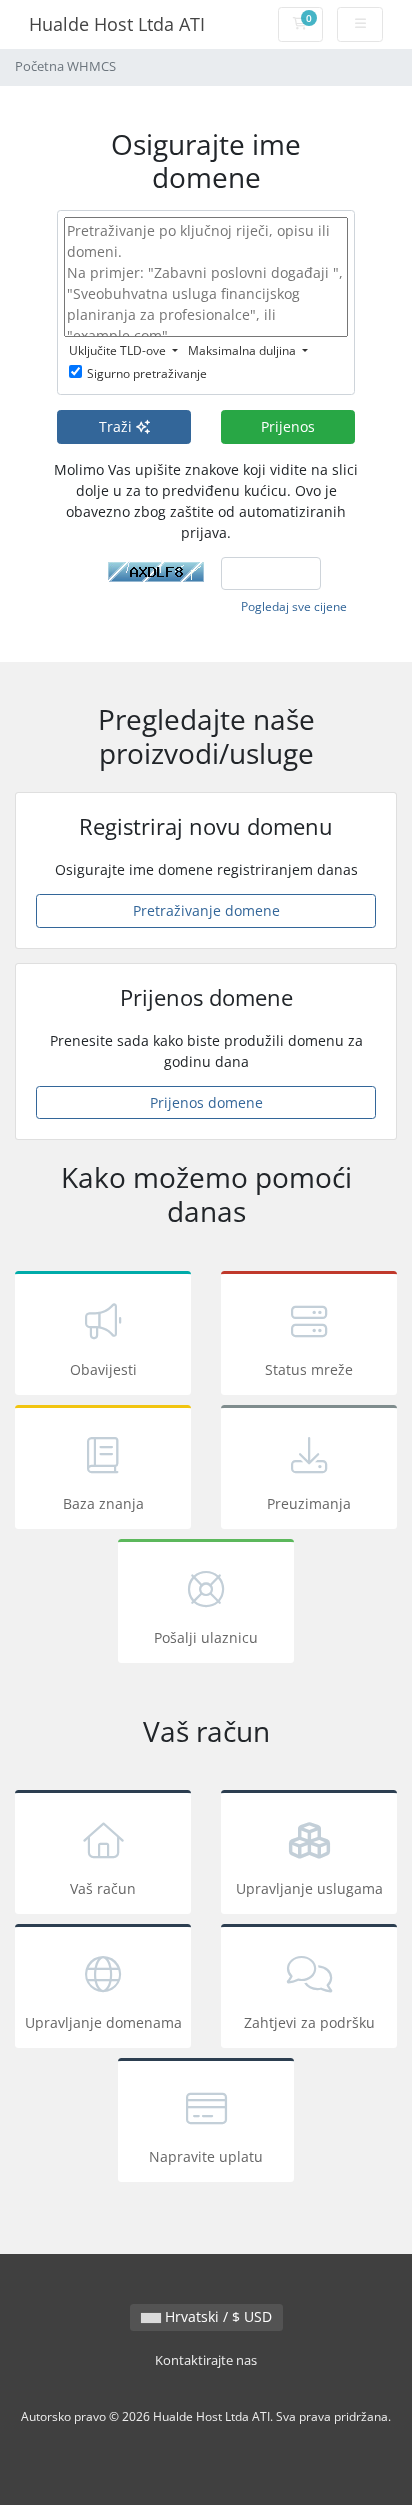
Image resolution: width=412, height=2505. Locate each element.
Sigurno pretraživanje (147, 373)
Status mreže (309, 1369)
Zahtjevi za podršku (309, 2022)
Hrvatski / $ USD (216, 2316)
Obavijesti (103, 1369)
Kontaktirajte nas (206, 2360)
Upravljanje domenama (103, 2022)
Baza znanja (103, 1503)
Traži (117, 426)
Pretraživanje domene (206, 910)
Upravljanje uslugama (309, 1888)
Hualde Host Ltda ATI (117, 24)
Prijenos (288, 426)
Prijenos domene (206, 1102)
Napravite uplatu (206, 2156)
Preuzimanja (309, 1503)
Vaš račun (103, 1888)
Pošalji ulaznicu (206, 1637)
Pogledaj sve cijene (294, 606)
